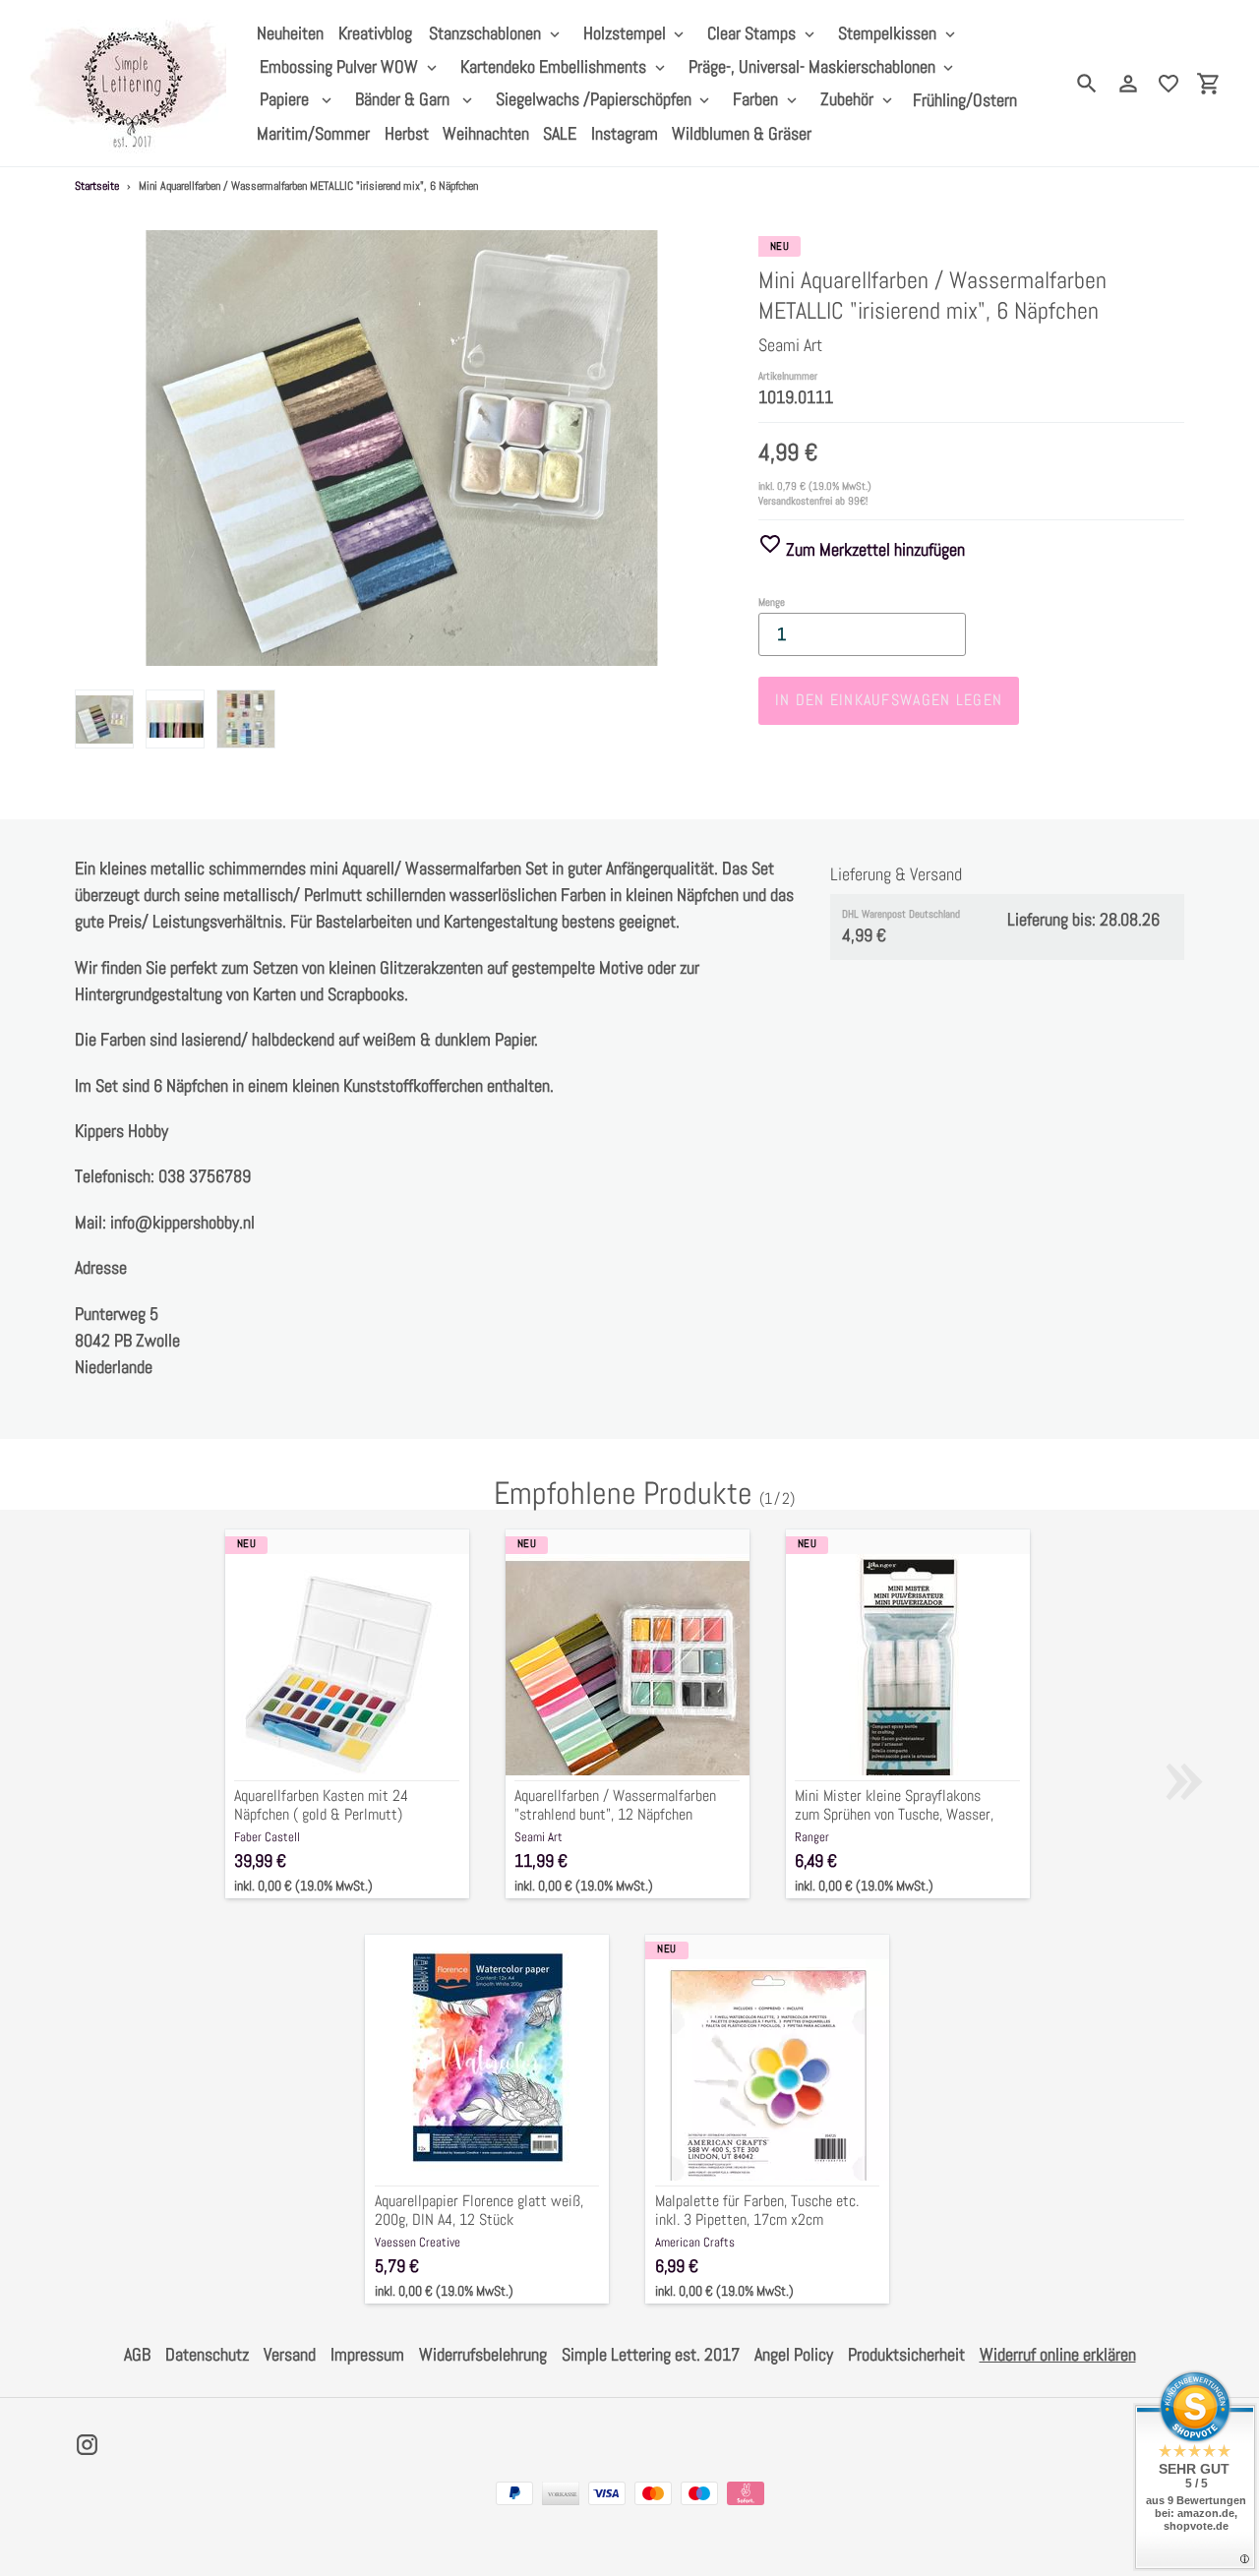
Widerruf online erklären (1058, 2354)
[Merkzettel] (1169, 84)
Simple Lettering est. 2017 (651, 2354)
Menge (772, 602)
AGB (137, 2354)
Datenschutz (207, 2354)
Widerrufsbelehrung (483, 2354)
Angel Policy (794, 2354)
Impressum (367, 2354)
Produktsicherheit (906, 2354)
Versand (290, 2354)
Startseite (97, 186)
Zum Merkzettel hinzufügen (873, 549)
